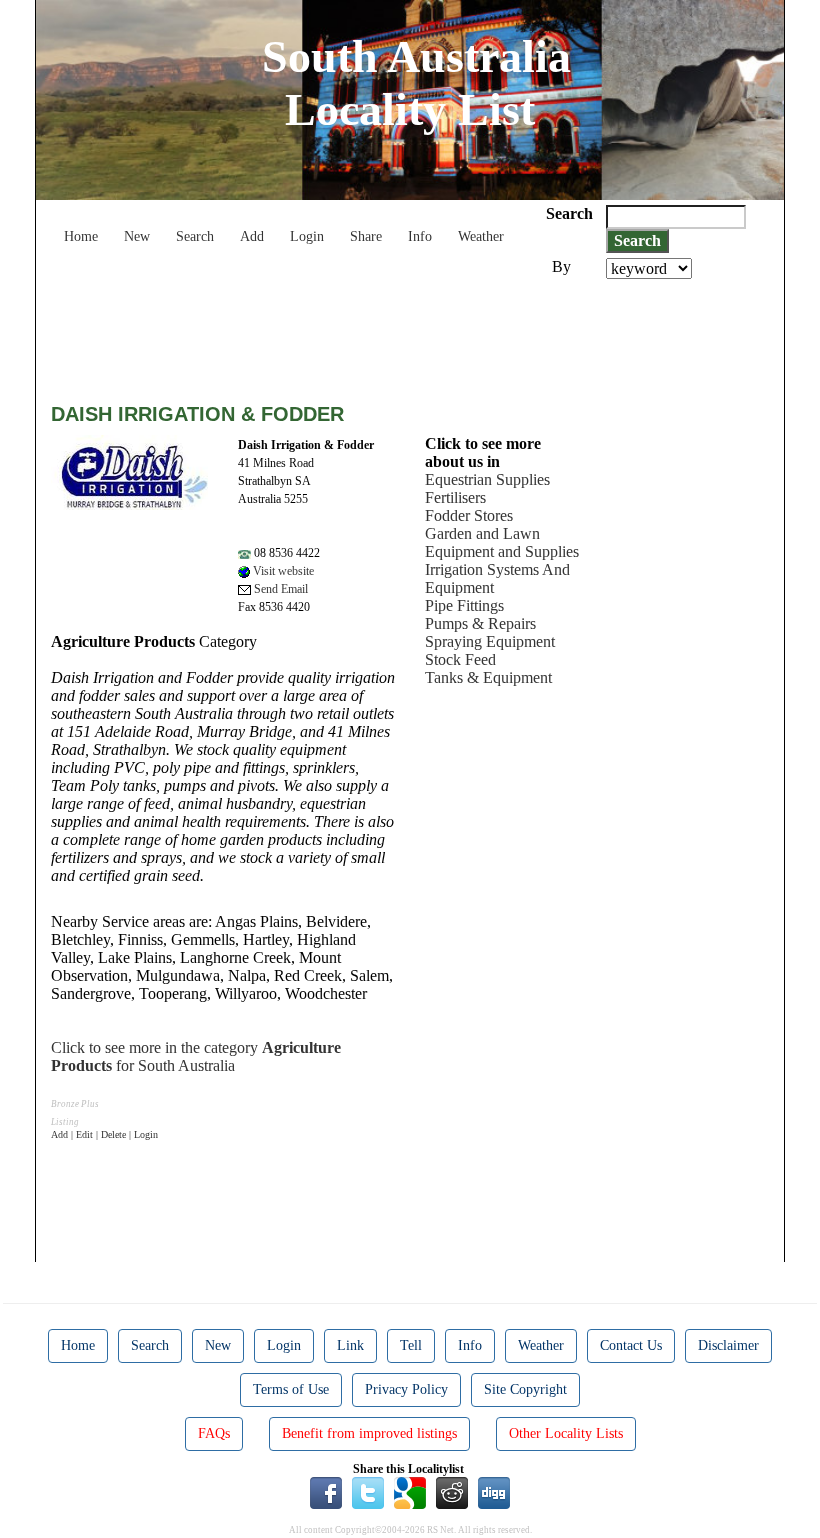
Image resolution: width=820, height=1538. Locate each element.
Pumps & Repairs (480, 623)
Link (350, 1345)
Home (81, 236)
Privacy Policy (406, 1389)
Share (366, 236)
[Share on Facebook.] (326, 1492)
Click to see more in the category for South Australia (196, 1056)
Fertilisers (455, 497)
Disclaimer (728, 1345)
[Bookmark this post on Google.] (410, 1492)
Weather (481, 236)
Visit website (282, 571)
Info (420, 236)
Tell (411, 1345)
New (137, 236)
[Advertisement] (415, 334)
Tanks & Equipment (488, 677)
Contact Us (631, 1345)
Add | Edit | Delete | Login (104, 1134)
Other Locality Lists (566, 1433)
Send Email (279, 589)
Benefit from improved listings (369, 1433)
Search (195, 236)
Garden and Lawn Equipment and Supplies (502, 542)
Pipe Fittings (464, 605)
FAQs (214, 1433)
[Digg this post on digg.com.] (494, 1492)
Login (307, 236)
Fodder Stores (469, 515)
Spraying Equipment (490, 641)
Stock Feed (460, 659)
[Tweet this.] (368, 1492)
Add (252, 236)
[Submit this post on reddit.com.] (452, 1492)
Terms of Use (291, 1389)
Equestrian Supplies (487, 479)
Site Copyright (525, 1389)
